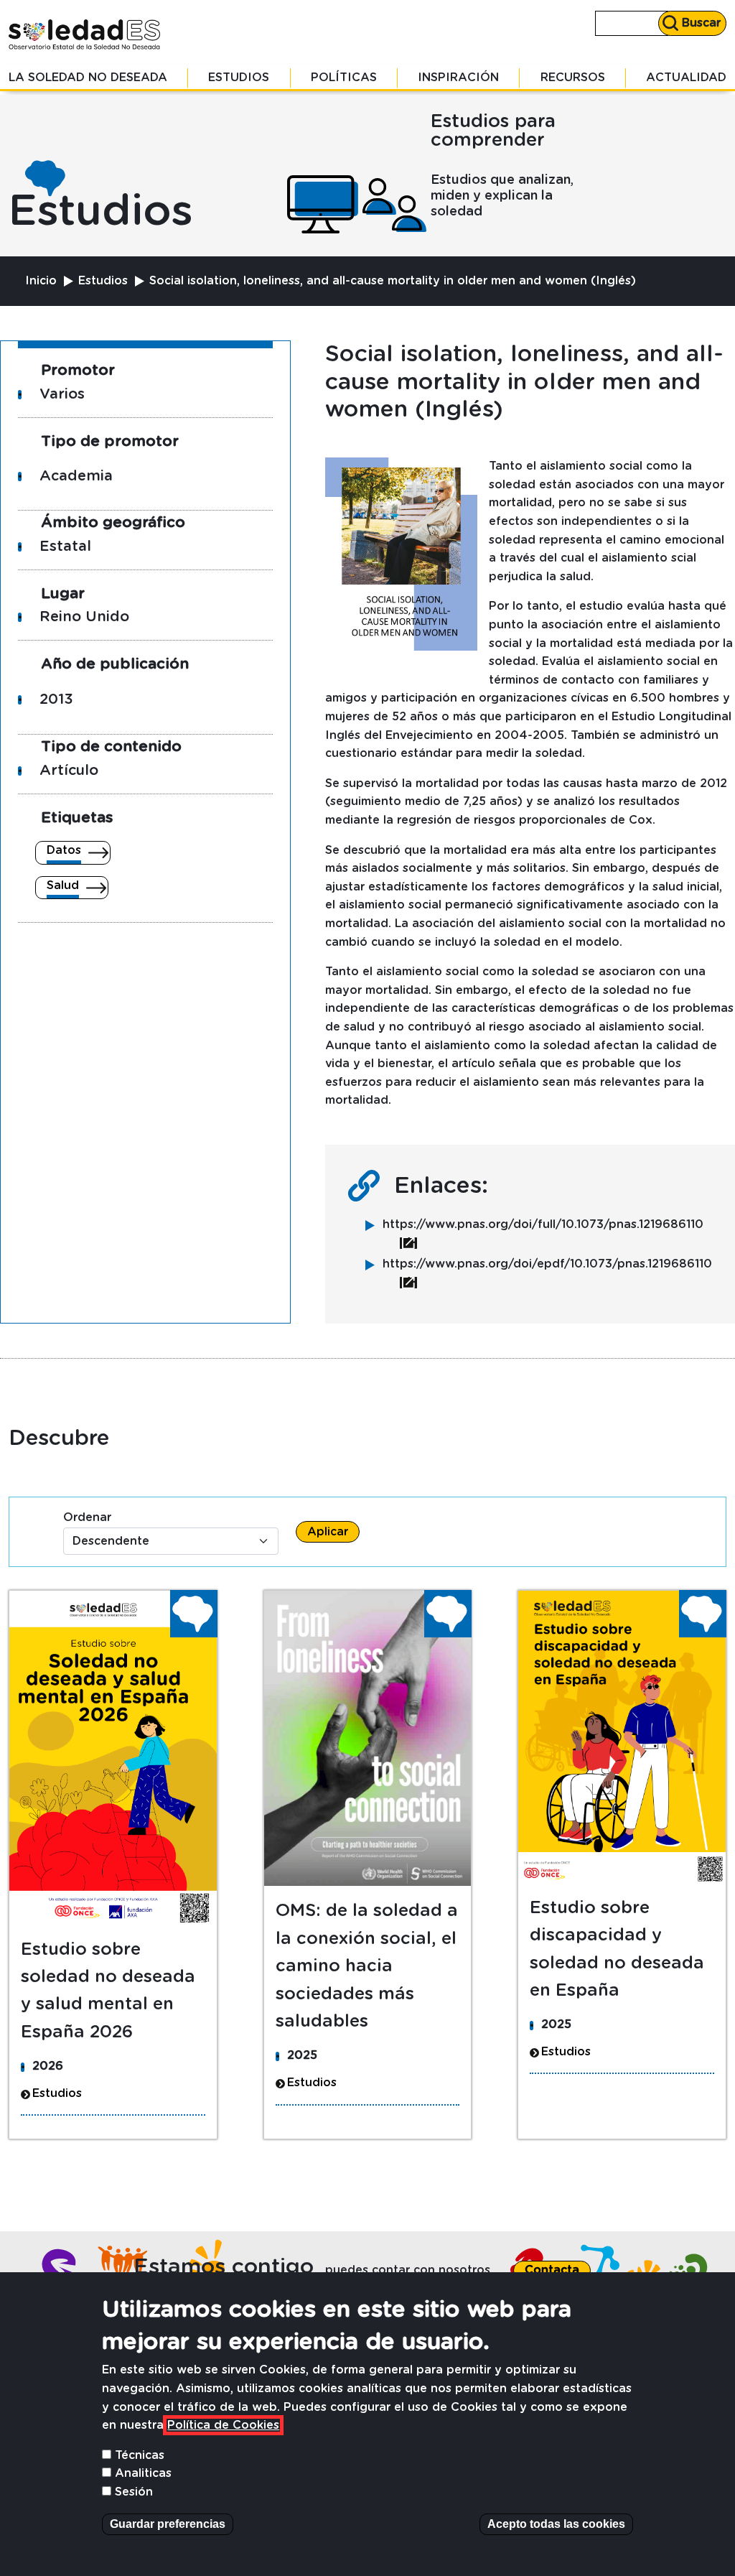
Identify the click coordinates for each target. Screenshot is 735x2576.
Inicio (41, 281)
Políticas (344, 78)
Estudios (239, 78)
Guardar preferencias (168, 2524)
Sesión (134, 2492)
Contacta (552, 2270)
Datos (64, 850)
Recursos (573, 78)
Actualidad (686, 78)
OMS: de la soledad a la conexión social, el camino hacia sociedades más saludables (367, 1966)
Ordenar (87, 1517)
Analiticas (143, 2473)
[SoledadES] (85, 34)
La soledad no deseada (88, 78)
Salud (63, 885)
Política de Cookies (223, 2425)
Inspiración (458, 78)
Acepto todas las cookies (556, 2524)
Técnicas (140, 2455)
